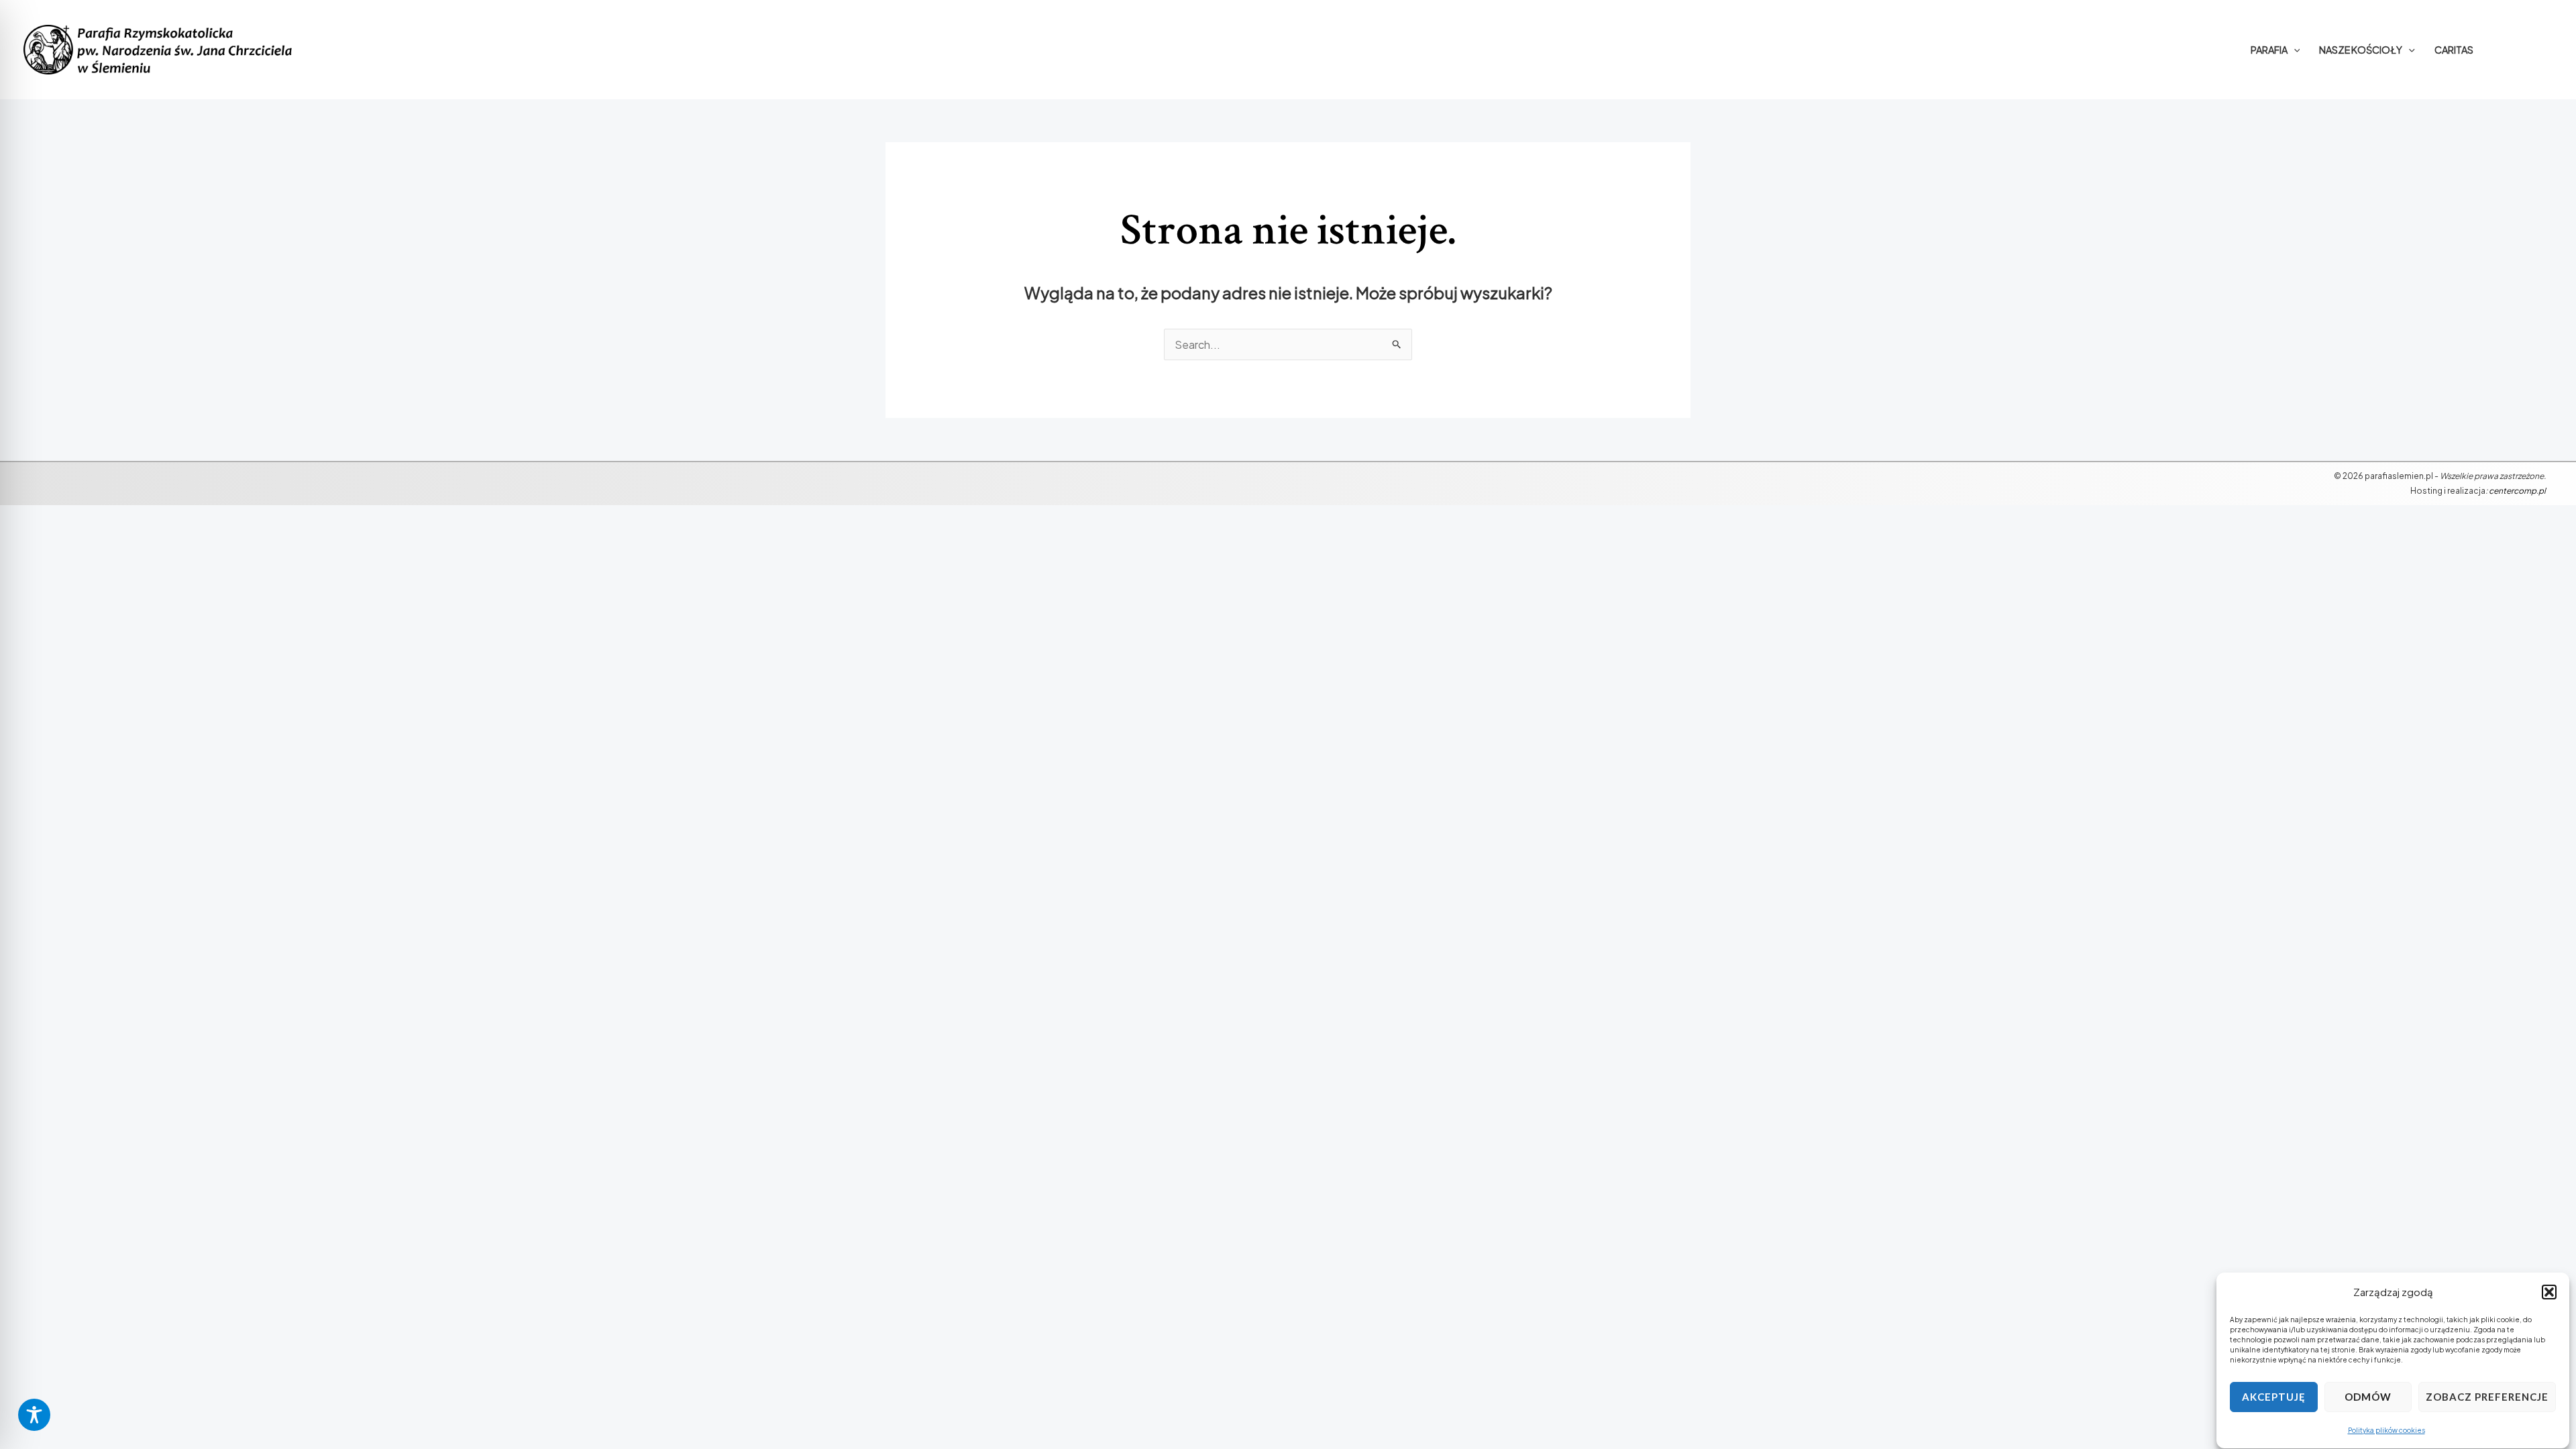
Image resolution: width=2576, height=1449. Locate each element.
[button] (2549, 1292)
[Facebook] (2524, 50)
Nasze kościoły (2361, 50)
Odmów (2368, 1397)
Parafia (2269, 50)
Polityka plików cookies (2386, 1430)
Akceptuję (2274, 1397)
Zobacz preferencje (2487, 1397)
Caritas (2454, 50)
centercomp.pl (2517, 491)
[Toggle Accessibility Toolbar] (34, 1415)
